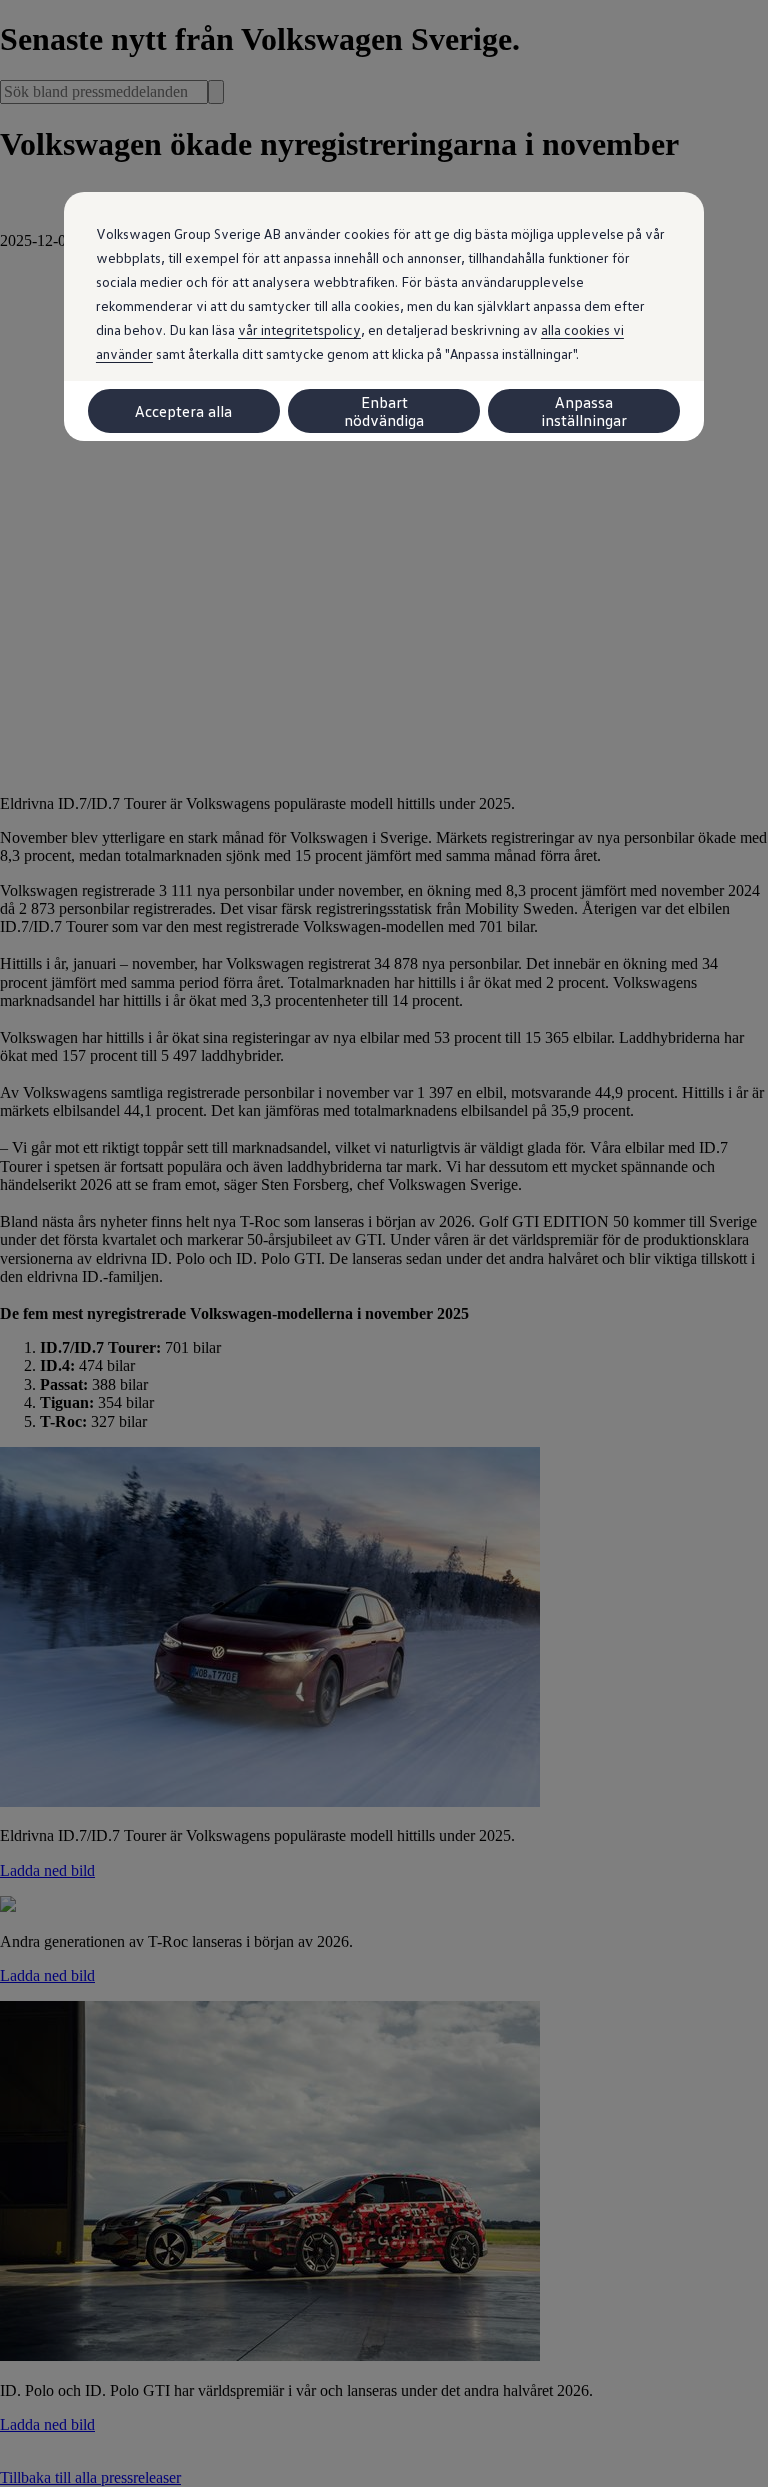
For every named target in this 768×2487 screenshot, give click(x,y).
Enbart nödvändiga (384, 411)
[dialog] (384, 1243)
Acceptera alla (183, 411)
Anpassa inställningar (584, 411)
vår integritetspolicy (299, 329)
